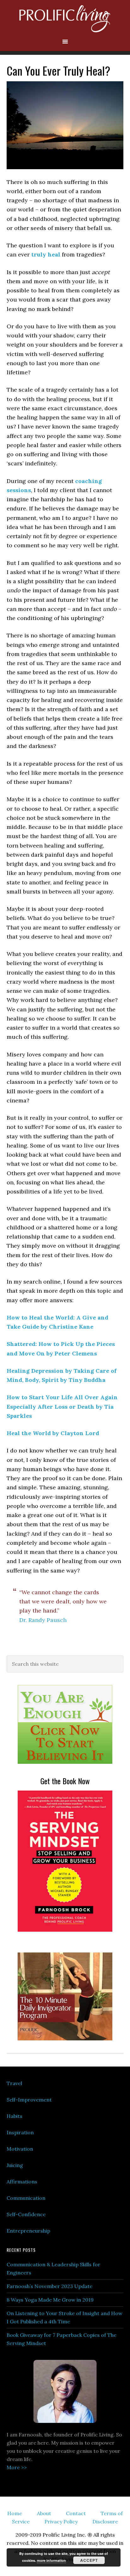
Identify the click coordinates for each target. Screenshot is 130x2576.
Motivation (20, 2149)
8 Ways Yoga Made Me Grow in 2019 (50, 2300)
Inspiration (20, 2132)
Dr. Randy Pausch (43, 1620)
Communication (26, 2198)
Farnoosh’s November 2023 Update (50, 2286)
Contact (76, 2513)
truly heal (46, 254)
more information (51, 2560)
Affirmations (22, 2182)
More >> (17, 2467)
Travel (14, 2083)
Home (15, 2513)
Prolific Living (65, 19)
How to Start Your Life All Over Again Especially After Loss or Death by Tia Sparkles (62, 1406)
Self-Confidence (26, 2214)
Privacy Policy (61, 2521)
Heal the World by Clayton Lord (53, 1433)
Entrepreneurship (28, 2231)
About (44, 2513)
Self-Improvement (29, 2100)
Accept (89, 2560)
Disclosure (105, 2521)
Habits (15, 2116)
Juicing (15, 2165)
